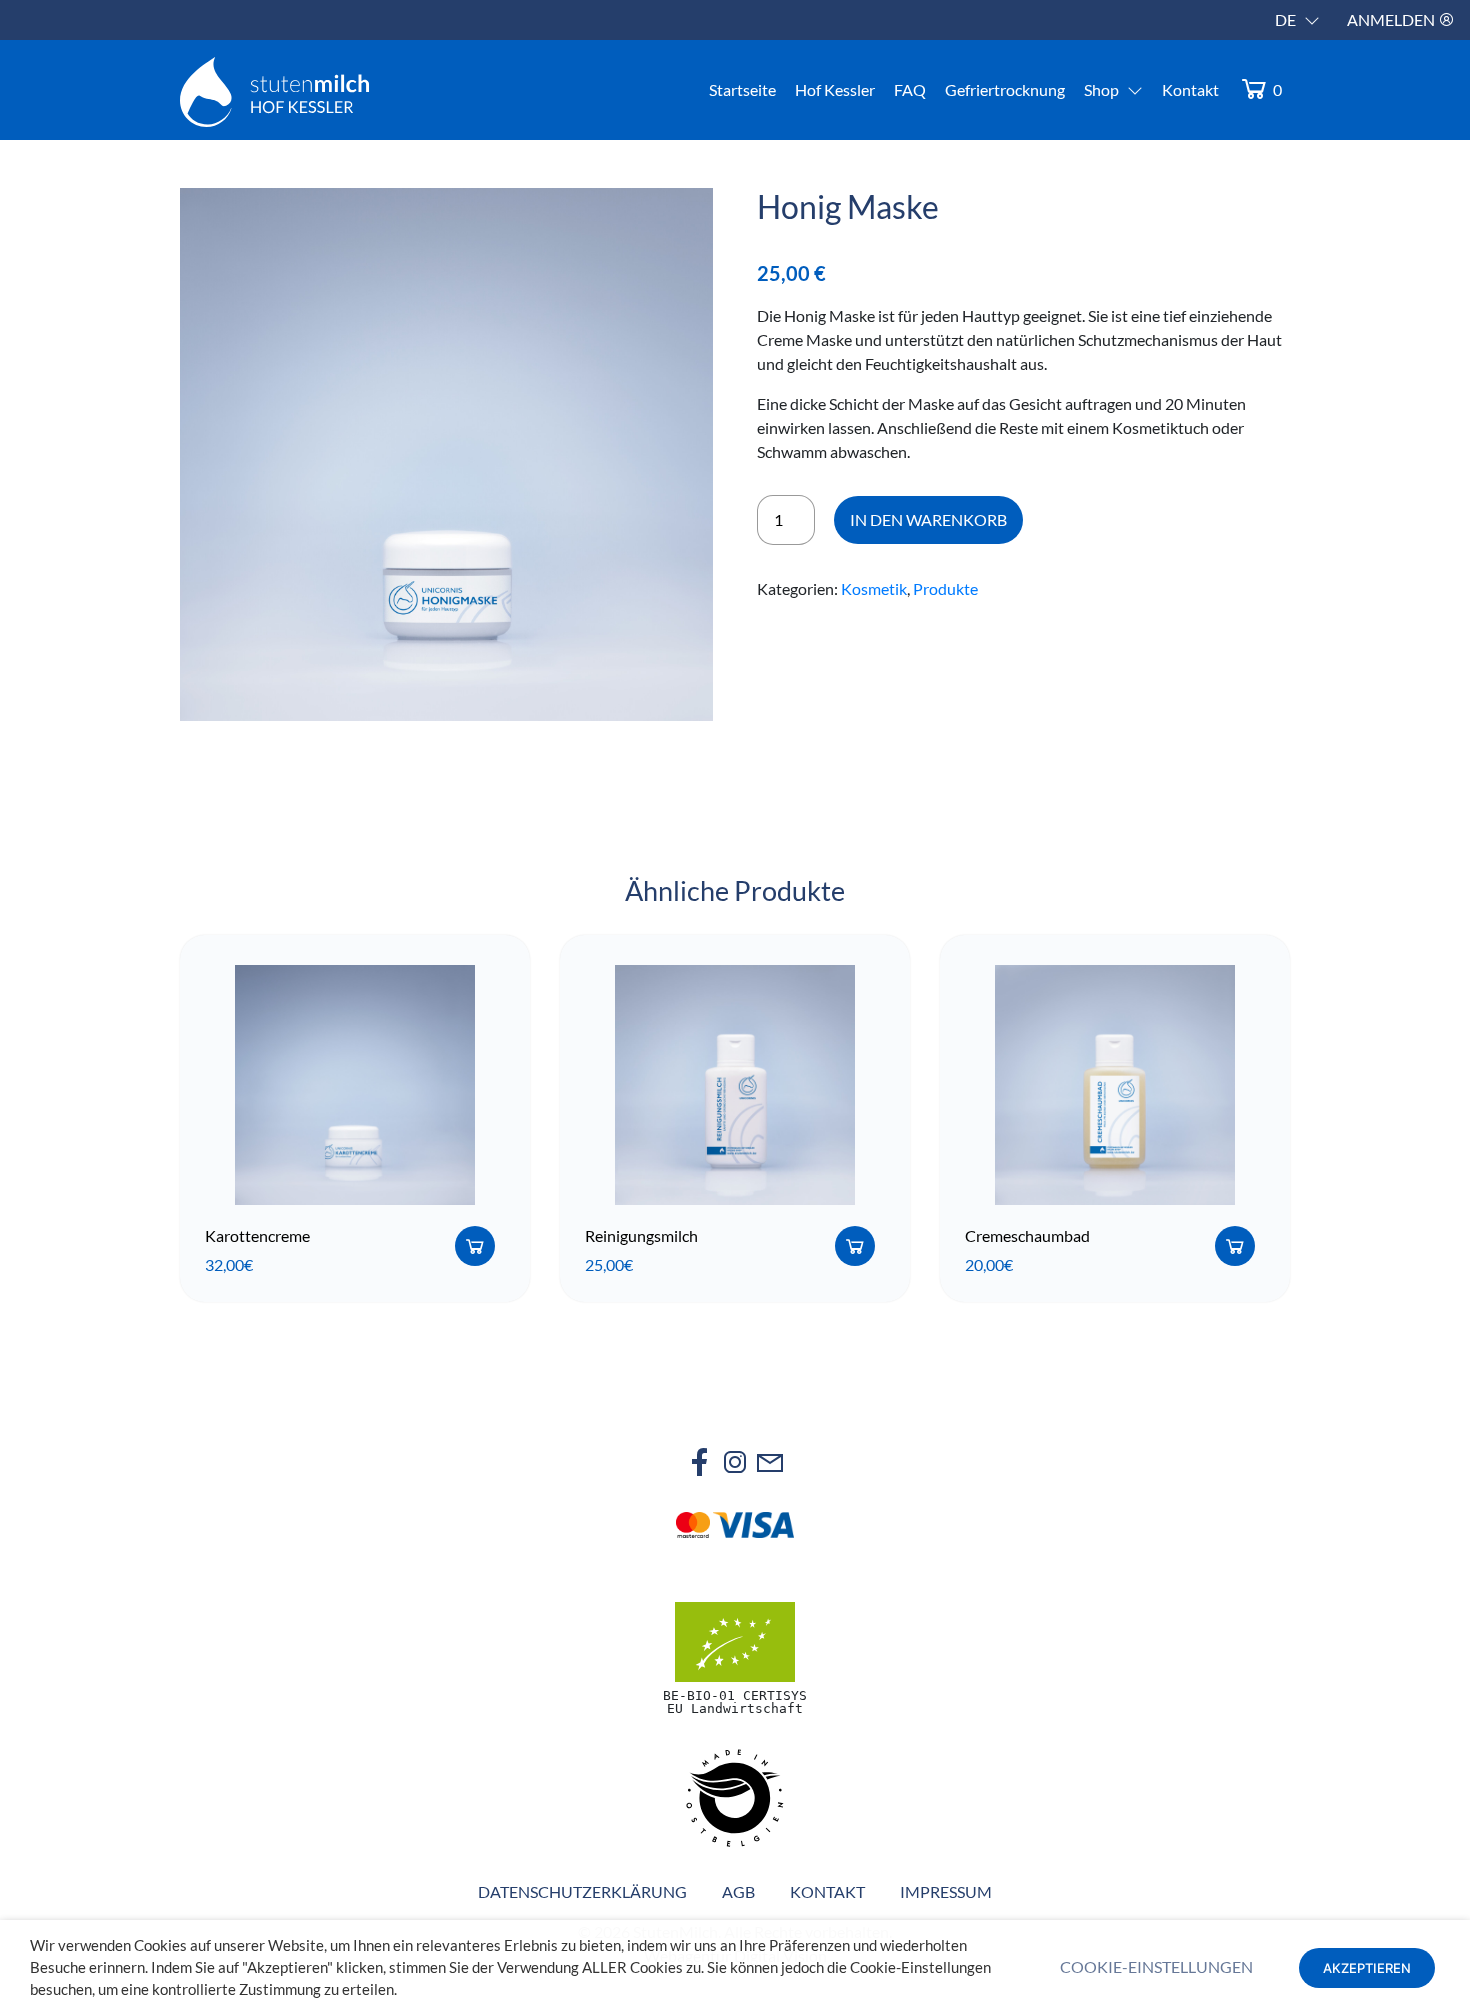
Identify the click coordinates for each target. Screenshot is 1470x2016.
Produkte (945, 588)
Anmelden (1392, 19)
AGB (738, 1891)
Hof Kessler (835, 89)
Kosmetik (874, 588)
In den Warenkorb (928, 519)
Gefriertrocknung (1005, 89)
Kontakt (1190, 89)
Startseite (742, 89)
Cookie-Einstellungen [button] (1156, 1966)
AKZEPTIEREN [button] (1367, 1968)
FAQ (910, 89)
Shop (1101, 89)
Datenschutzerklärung (582, 1891)
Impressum (946, 1891)
